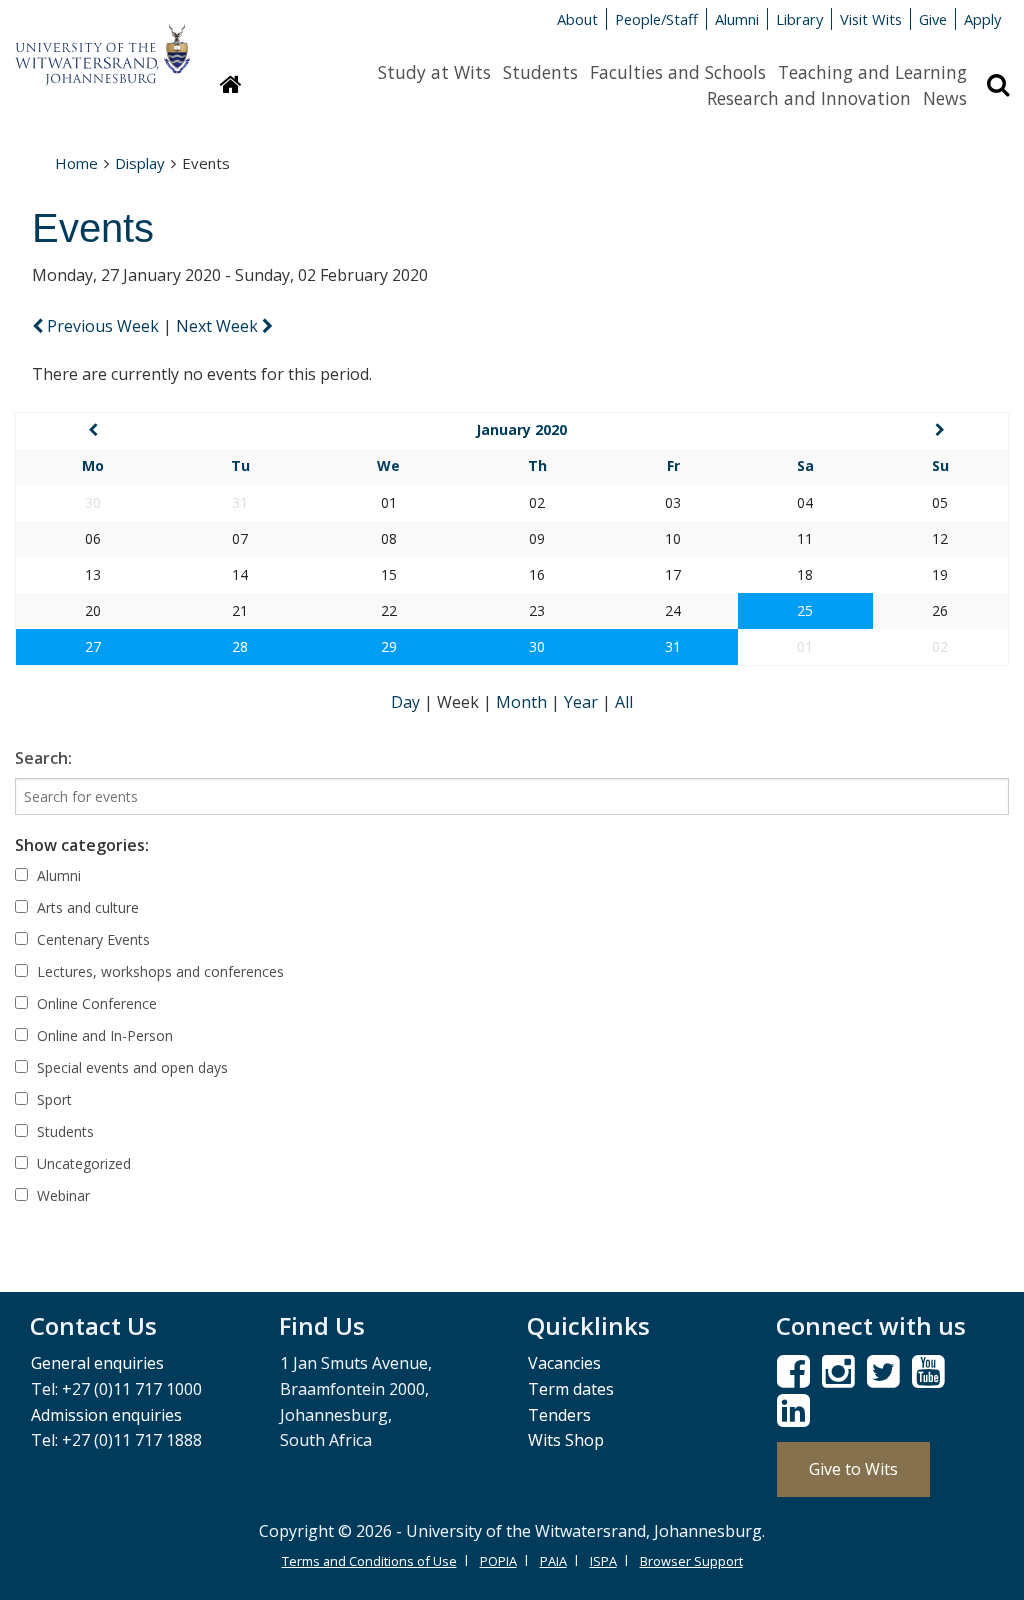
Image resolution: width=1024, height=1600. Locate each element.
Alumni (737, 19)
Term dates (571, 1389)
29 (389, 646)
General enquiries (97, 1363)
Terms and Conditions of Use (369, 1561)
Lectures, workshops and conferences (158, 971)
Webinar (61, 1195)
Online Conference (95, 1003)
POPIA (498, 1561)
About (577, 19)
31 (673, 646)
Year (583, 702)
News (945, 98)
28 (240, 646)
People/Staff (656, 19)
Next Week (219, 326)
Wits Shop (566, 1440)
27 (93, 646)
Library (799, 19)
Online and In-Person (103, 1035)
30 (537, 646)
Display (140, 163)
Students (540, 72)
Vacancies (564, 1363)
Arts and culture (86, 907)
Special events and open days (130, 1067)
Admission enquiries (106, 1415)
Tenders (559, 1415)
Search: (43, 758)
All (624, 702)
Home (76, 163)
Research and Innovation (809, 98)
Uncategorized (82, 1163)
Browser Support (691, 1561)
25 (805, 610)
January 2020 (521, 429)
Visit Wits (871, 19)
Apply (982, 19)
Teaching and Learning (872, 72)
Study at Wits (434, 72)
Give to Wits (853, 1469)
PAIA (553, 1561)
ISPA (603, 1561)
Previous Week (103, 326)
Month (523, 702)
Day (407, 702)
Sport (52, 1099)
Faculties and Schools (678, 72)
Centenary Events (91, 939)
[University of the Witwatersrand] (102, 45)
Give (933, 19)
